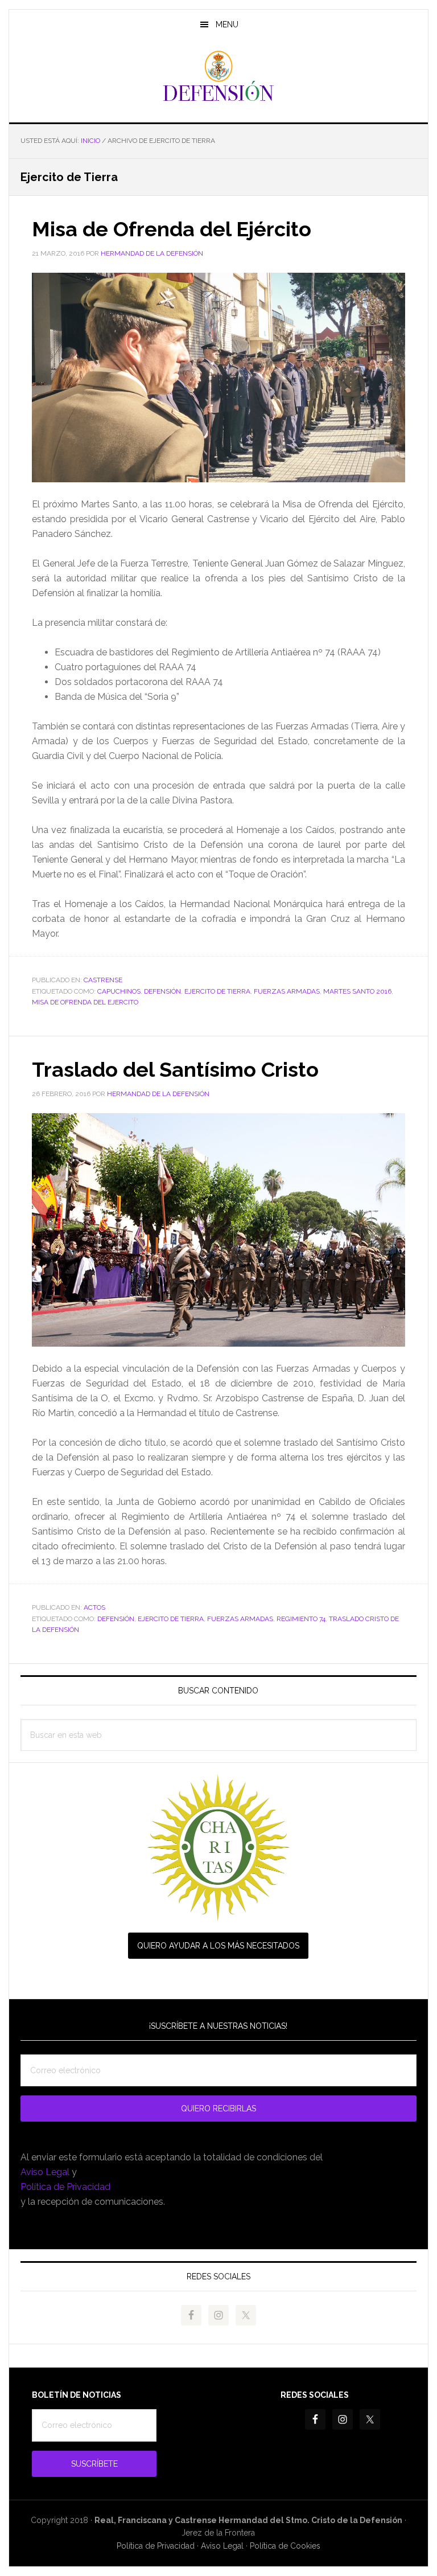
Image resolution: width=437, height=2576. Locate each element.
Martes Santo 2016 (357, 991)
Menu (227, 24)
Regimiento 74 (301, 1619)
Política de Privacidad (65, 2187)
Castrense (103, 980)
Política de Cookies (285, 2546)
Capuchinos (119, 991)
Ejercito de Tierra (217, 991)
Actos (94, 1607)
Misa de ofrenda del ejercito (85, 1002)
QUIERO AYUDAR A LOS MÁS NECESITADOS (218, 1946)
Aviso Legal (45, 2172)
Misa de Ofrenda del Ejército (172, 229)
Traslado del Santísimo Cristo (175, 1069)
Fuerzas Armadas (287, 991)
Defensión (218, 76)
